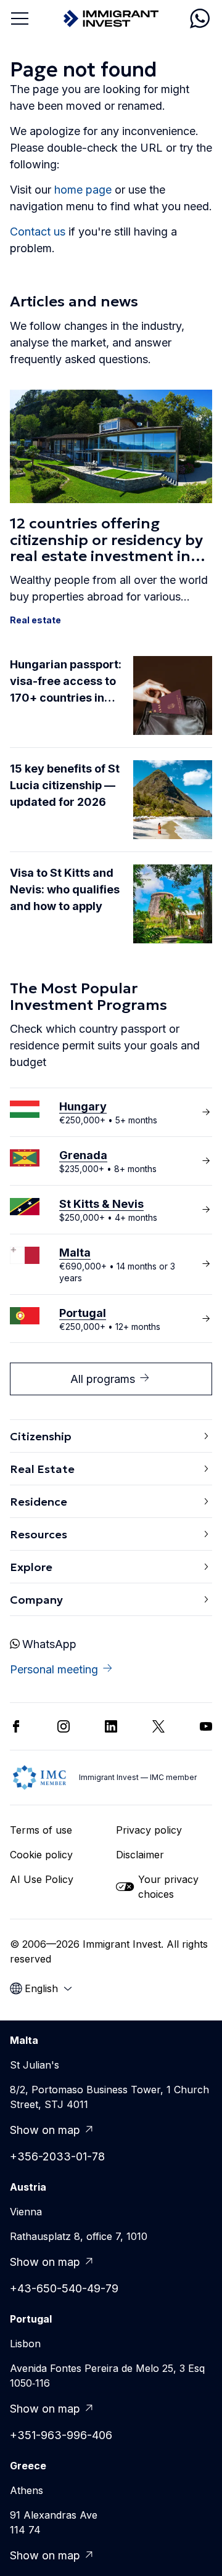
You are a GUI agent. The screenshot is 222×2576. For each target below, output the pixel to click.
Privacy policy (149, 1830)
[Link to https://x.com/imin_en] (158, 1726)
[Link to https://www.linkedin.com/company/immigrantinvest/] (111, 1726)
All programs (103, 1379)
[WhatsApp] (200, 18)
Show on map (45, 2130)
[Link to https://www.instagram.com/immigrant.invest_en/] (64, 1726)
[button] (111, 508)
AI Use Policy (42, 1879)
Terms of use (41, 1830)
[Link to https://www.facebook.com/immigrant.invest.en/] (16, 1726)
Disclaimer (140, 1855)
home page (83, 190)
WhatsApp (49, 1644)
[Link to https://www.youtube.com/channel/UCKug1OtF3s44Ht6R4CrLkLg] (206, 1726)
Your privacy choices (168, 1887)
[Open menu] (20, 18)
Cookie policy (41, 1855)
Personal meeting (54, 1669)
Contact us (38, 232)
